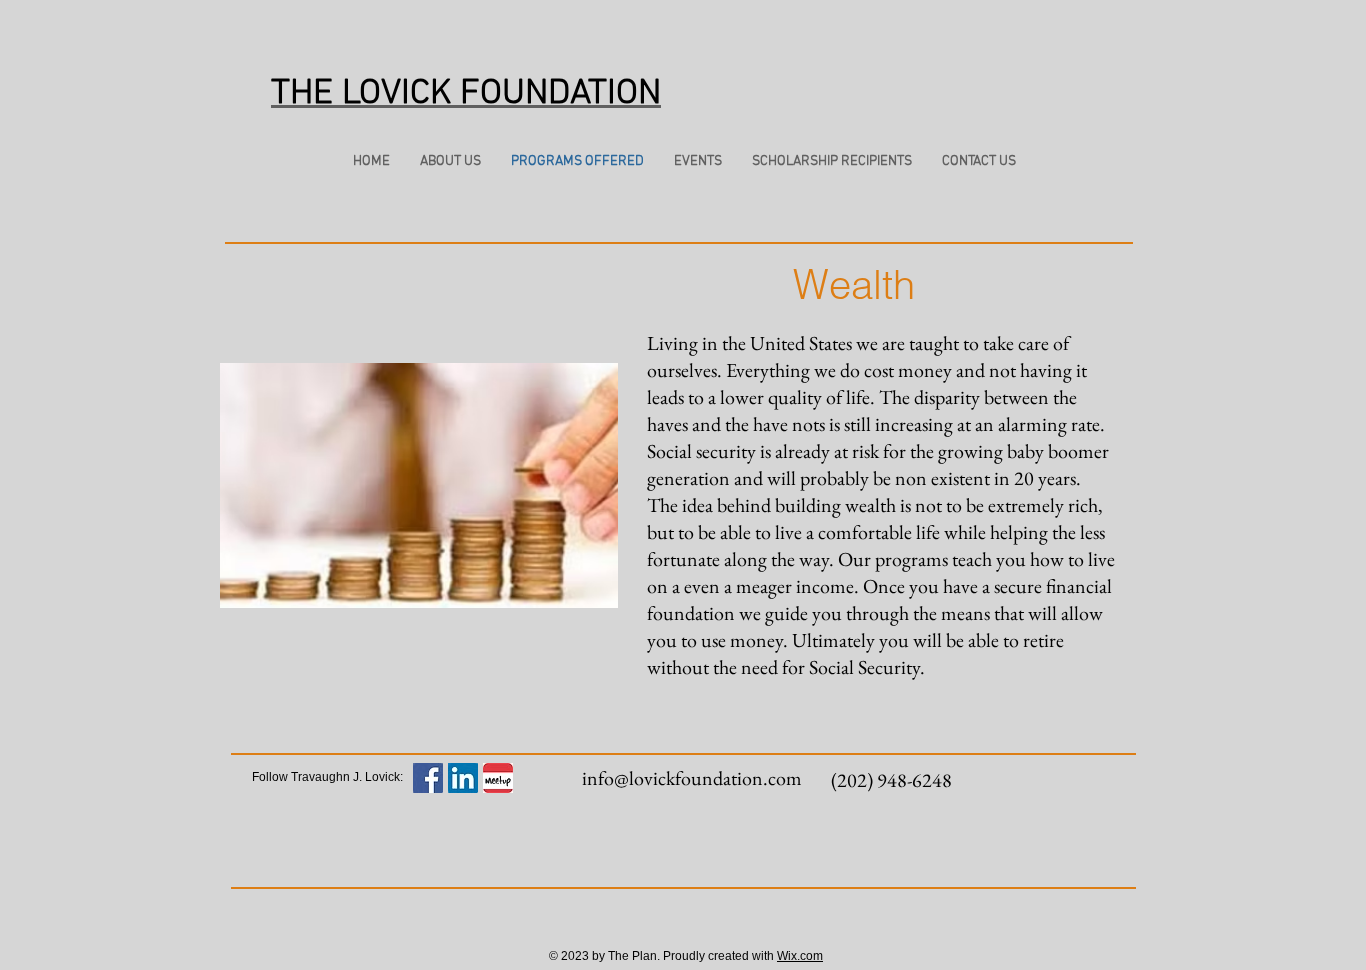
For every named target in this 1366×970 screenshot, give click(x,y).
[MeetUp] (498, 778)
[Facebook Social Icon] (428, 778)
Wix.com (800, 956)
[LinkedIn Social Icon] (463, 778)
